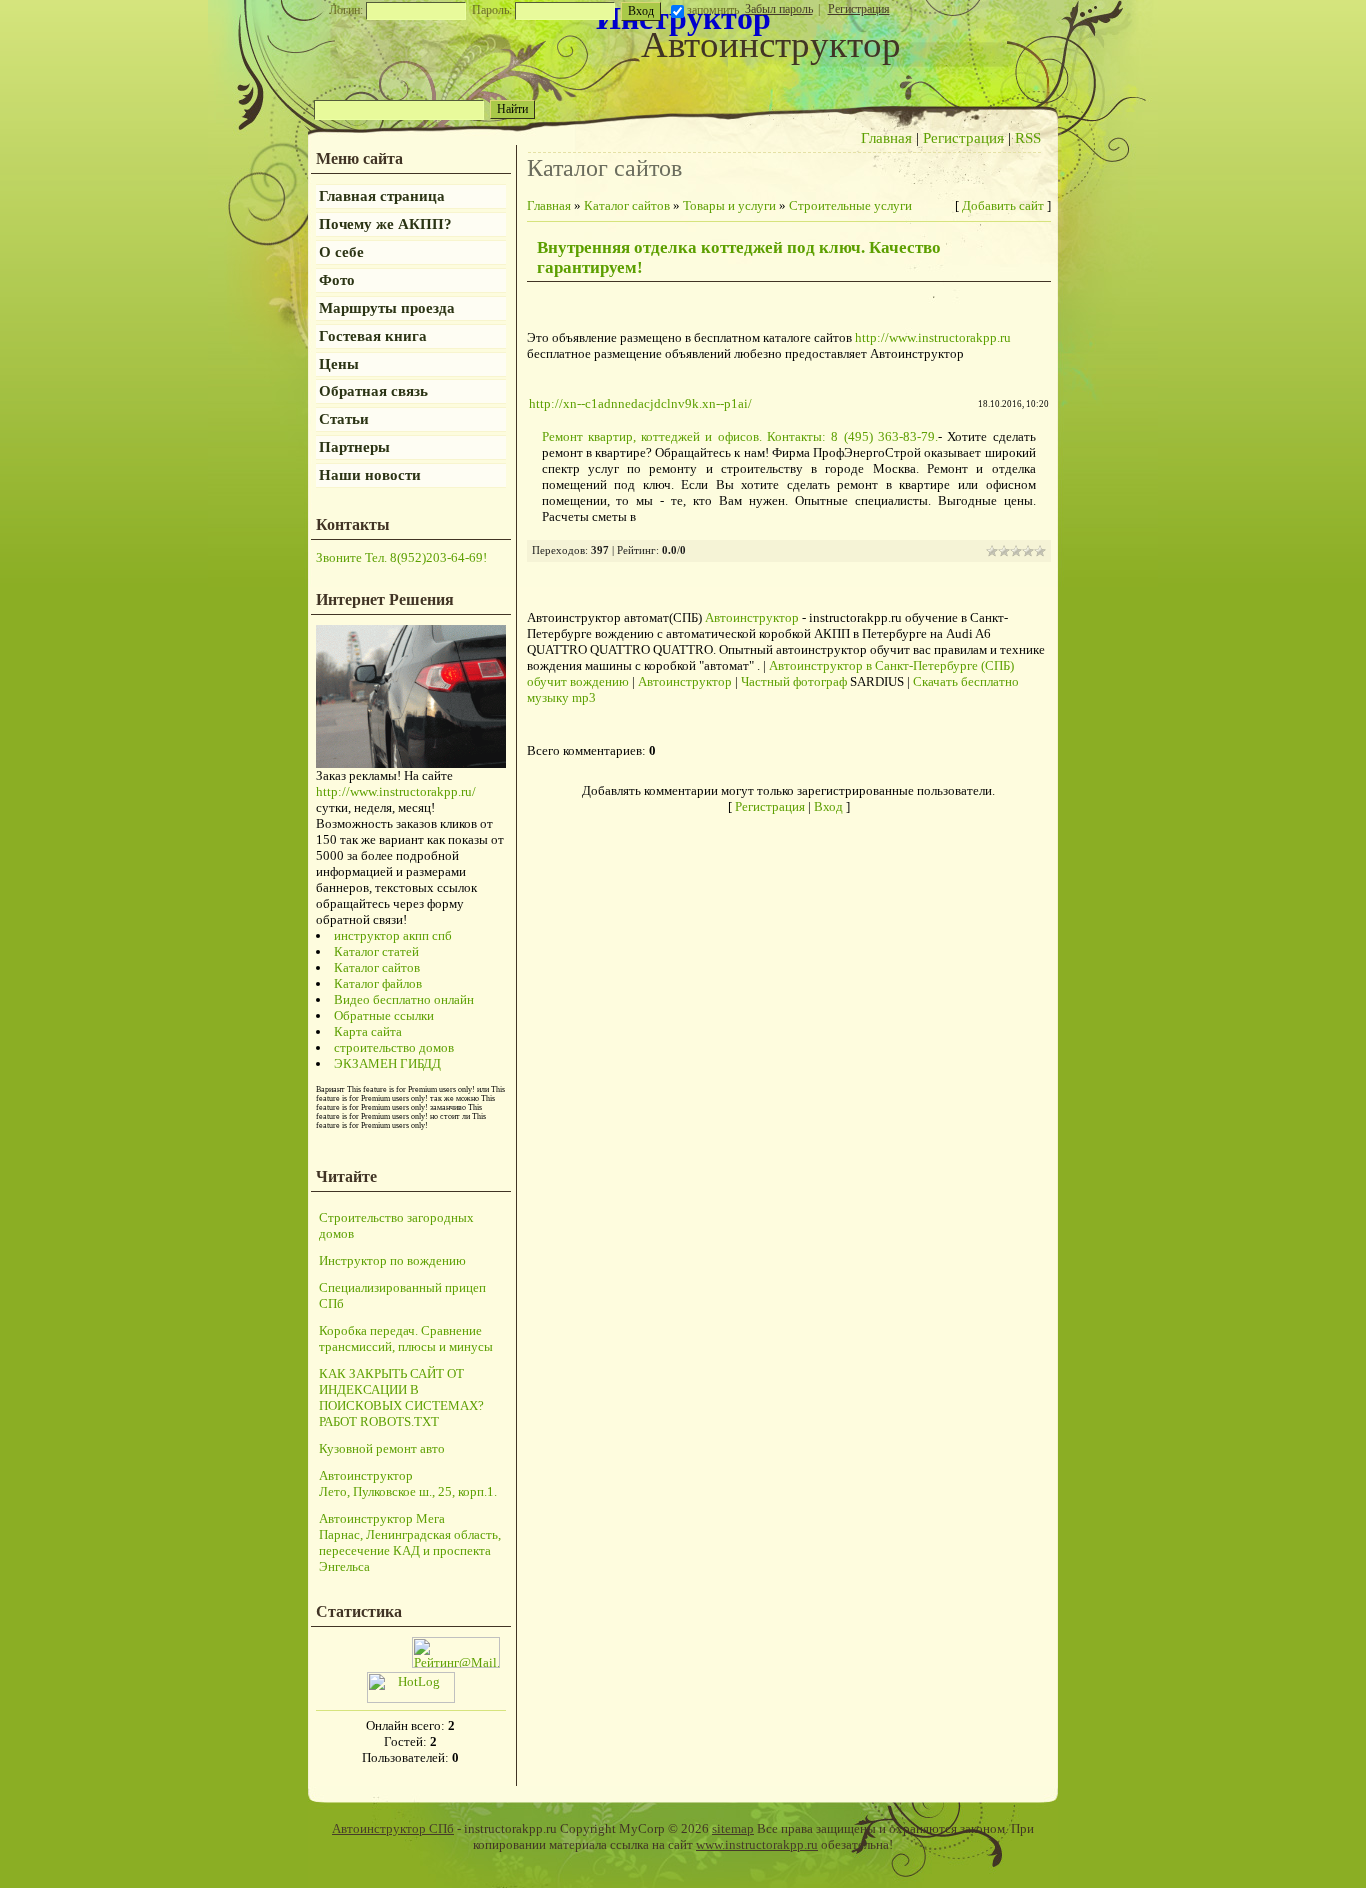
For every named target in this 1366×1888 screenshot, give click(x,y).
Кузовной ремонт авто (382, 1448)
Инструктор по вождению (392, 1260)
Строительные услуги (850, 205)
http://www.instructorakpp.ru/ (396, 791)
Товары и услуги (729, 205)
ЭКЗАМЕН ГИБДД (387, 1063)
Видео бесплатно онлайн (404, 999)
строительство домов (394, 1047)
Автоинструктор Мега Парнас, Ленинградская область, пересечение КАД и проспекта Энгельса (410, 1542)
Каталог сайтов (377, 967)
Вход (828, 806)
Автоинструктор (752, 617)
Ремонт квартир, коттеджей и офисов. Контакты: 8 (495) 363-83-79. (740, 436)
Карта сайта (368, 1031)
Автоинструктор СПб (393, 1828)
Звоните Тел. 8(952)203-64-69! (401, 557)
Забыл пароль (779, 9)
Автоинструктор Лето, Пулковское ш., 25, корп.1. (408, 1483)
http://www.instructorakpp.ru (933, 337)
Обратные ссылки (384, 1015)
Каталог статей (376, 951)
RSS (1028, 138)
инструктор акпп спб (393, 935)
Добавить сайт (1003, 205)
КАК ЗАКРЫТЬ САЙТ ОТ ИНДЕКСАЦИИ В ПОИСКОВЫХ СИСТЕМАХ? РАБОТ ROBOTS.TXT (401, 1397)
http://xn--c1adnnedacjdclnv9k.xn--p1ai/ (640, 403)
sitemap (733, 1828)
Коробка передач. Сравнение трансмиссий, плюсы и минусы (406, 1338)
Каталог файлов (378, 983)
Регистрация (859, 9)
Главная (886, 138)
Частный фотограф (794, 681)
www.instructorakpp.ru (757, 1844)
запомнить (713, 10)
